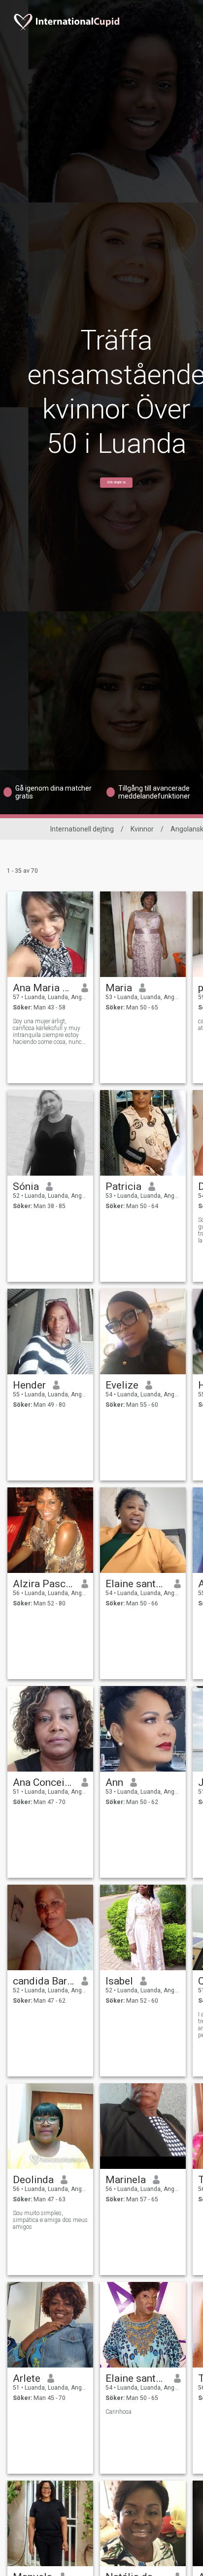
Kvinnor (142, 829)
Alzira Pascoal (44, 1584)
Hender (29, 1385)
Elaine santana (136, 1584)
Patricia (123, 1186)
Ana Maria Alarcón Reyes (44, 988)
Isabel (119, 1981)
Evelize (122, 1385)
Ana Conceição (44, 1782)
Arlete (27, 2378)
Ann (114, 1782)
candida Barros (44, 1981)
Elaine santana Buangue (136, 2378)
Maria (119, 988)
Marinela (126, 2180)
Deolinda (33, 2180)
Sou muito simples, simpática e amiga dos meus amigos (50, 2220)
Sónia (26, 1186)
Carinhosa (118, 2412)
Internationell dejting (82, 829)
